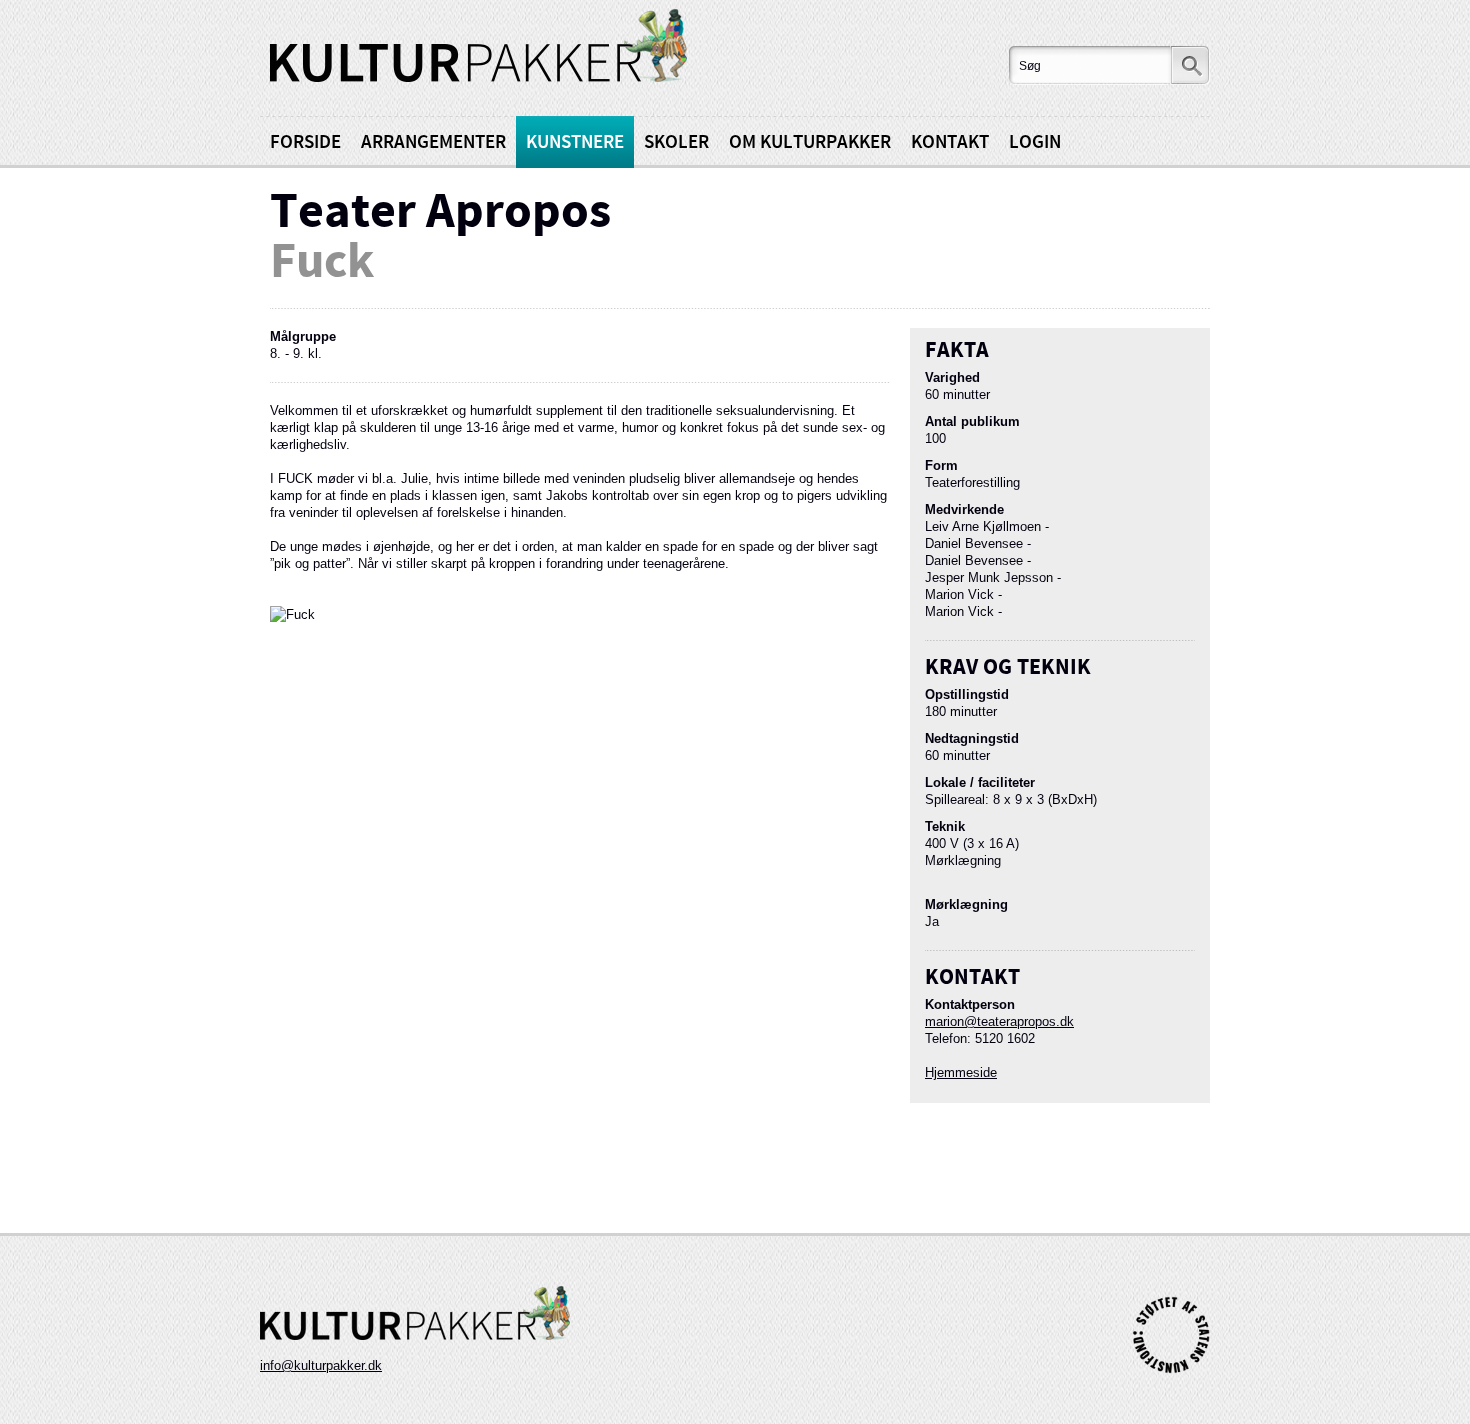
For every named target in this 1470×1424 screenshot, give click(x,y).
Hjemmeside (961, 1072)
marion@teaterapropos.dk (999, 1021)
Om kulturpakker (810, 142)
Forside (305, 142)
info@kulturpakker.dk (321, 1365)
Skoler (676, 142)
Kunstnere (575, 142)
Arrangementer (433, 142)
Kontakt (950, 142)
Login (1035, 142)
